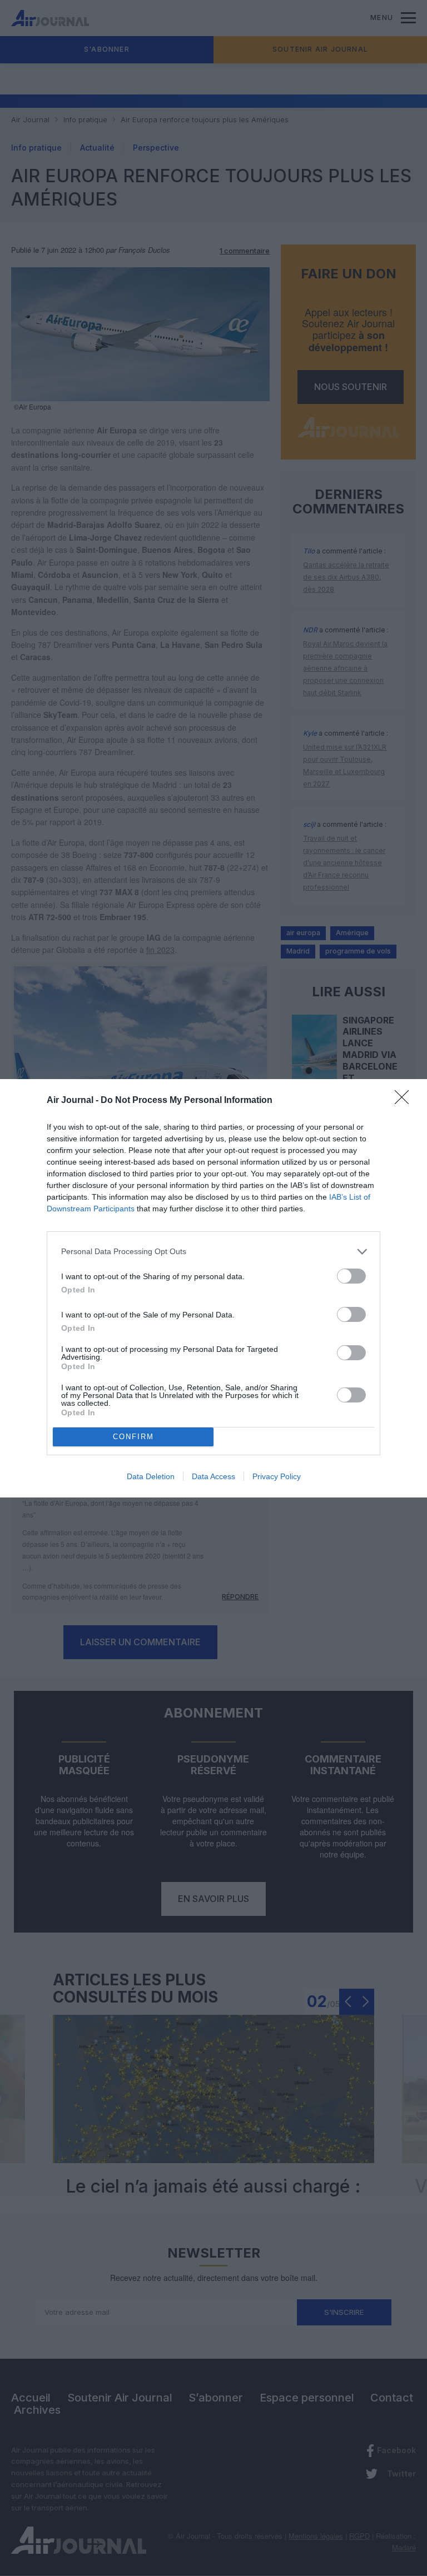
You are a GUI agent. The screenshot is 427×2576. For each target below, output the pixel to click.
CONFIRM (133, 1437)
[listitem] (213, 1252)
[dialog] (213, 1288)
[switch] (351, 1276)
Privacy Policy (277, 1476)
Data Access (213, 1476)
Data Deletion (151, 1476)
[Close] (405, 1101)
